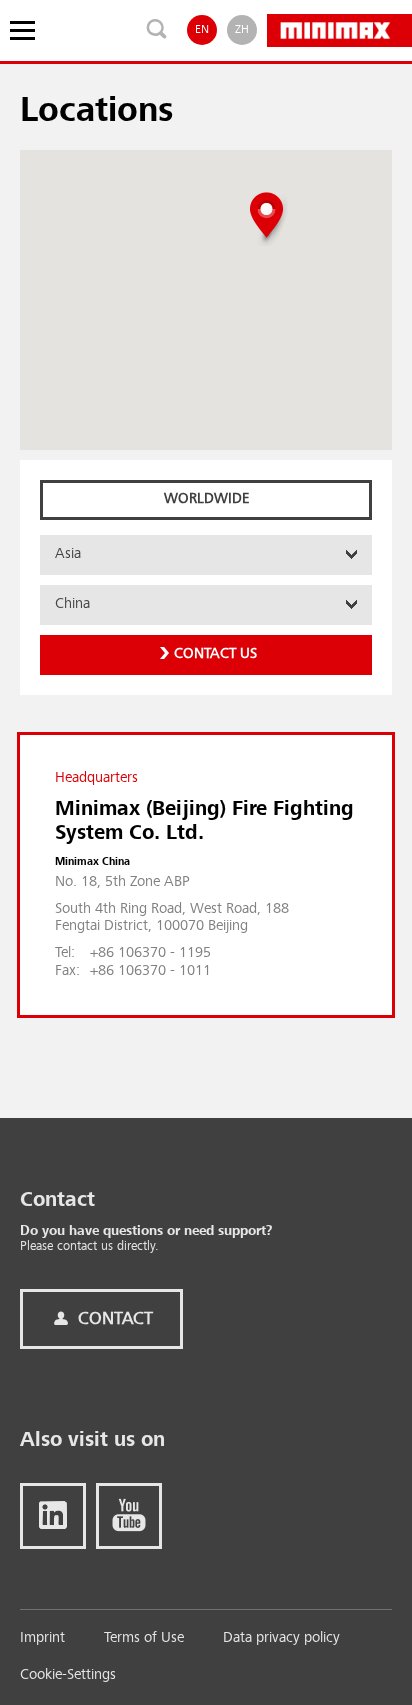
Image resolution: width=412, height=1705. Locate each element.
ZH (242, 30)
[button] (266, 218)
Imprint (42, 1638)
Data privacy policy (281, 1638)
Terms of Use (144, 1638)
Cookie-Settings (68, 1675)
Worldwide (206, 499)
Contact (113, 1319)
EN (202, 30)
